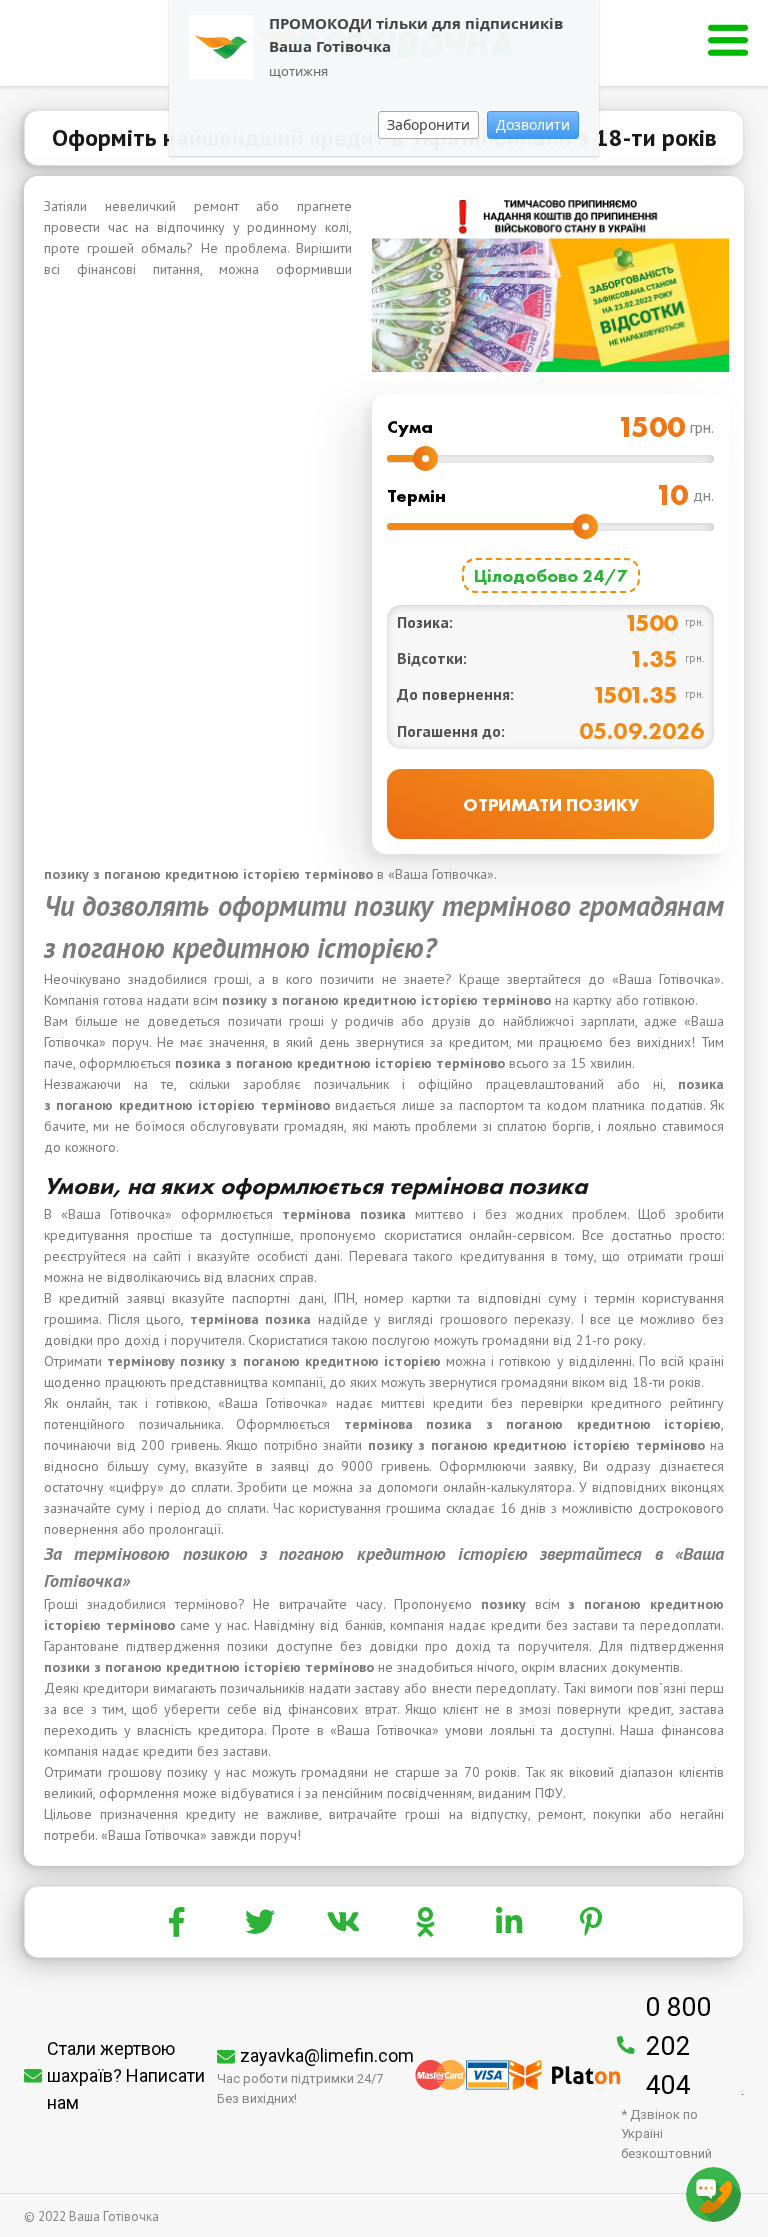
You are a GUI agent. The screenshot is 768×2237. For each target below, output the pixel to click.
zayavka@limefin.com (327, 2055)
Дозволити (533, 124)
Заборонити (428, 124)
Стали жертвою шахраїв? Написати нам (126, 2075)
